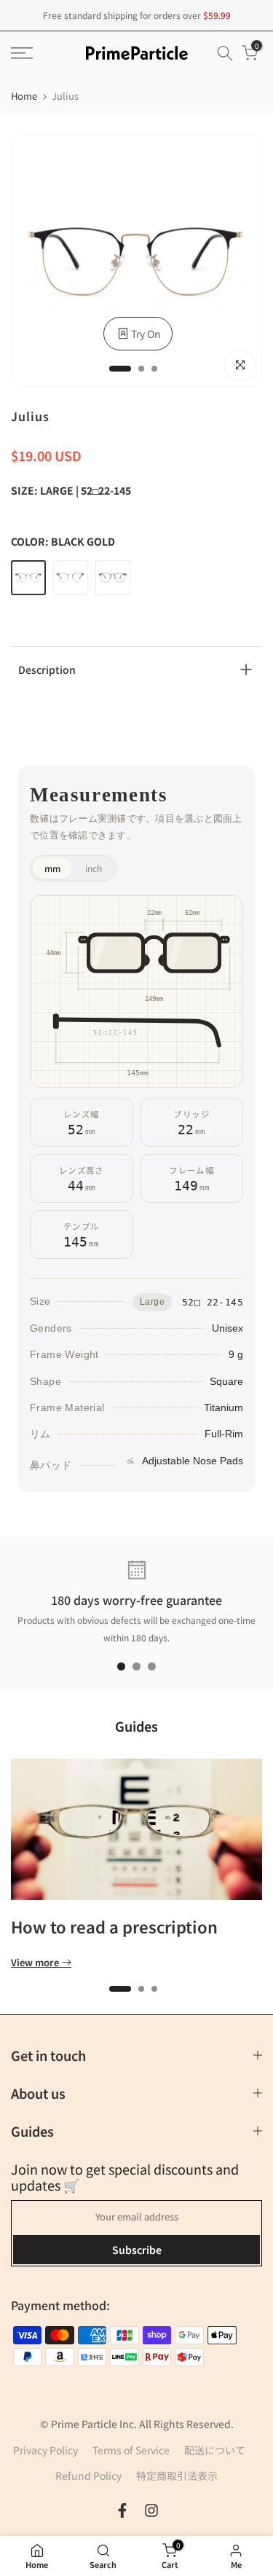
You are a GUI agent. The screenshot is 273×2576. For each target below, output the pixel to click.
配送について (215, 2450)
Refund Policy (88, 2475)
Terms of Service (131, 2450)
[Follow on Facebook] (122, 2510)
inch (94, 868)
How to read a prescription (114, 1926)
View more (35, 1963)
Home (24, 96)
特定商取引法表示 (177, 2475)
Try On (146, 334)
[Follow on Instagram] (151, 2510)
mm (52, 868)
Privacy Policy (45, 2450)
